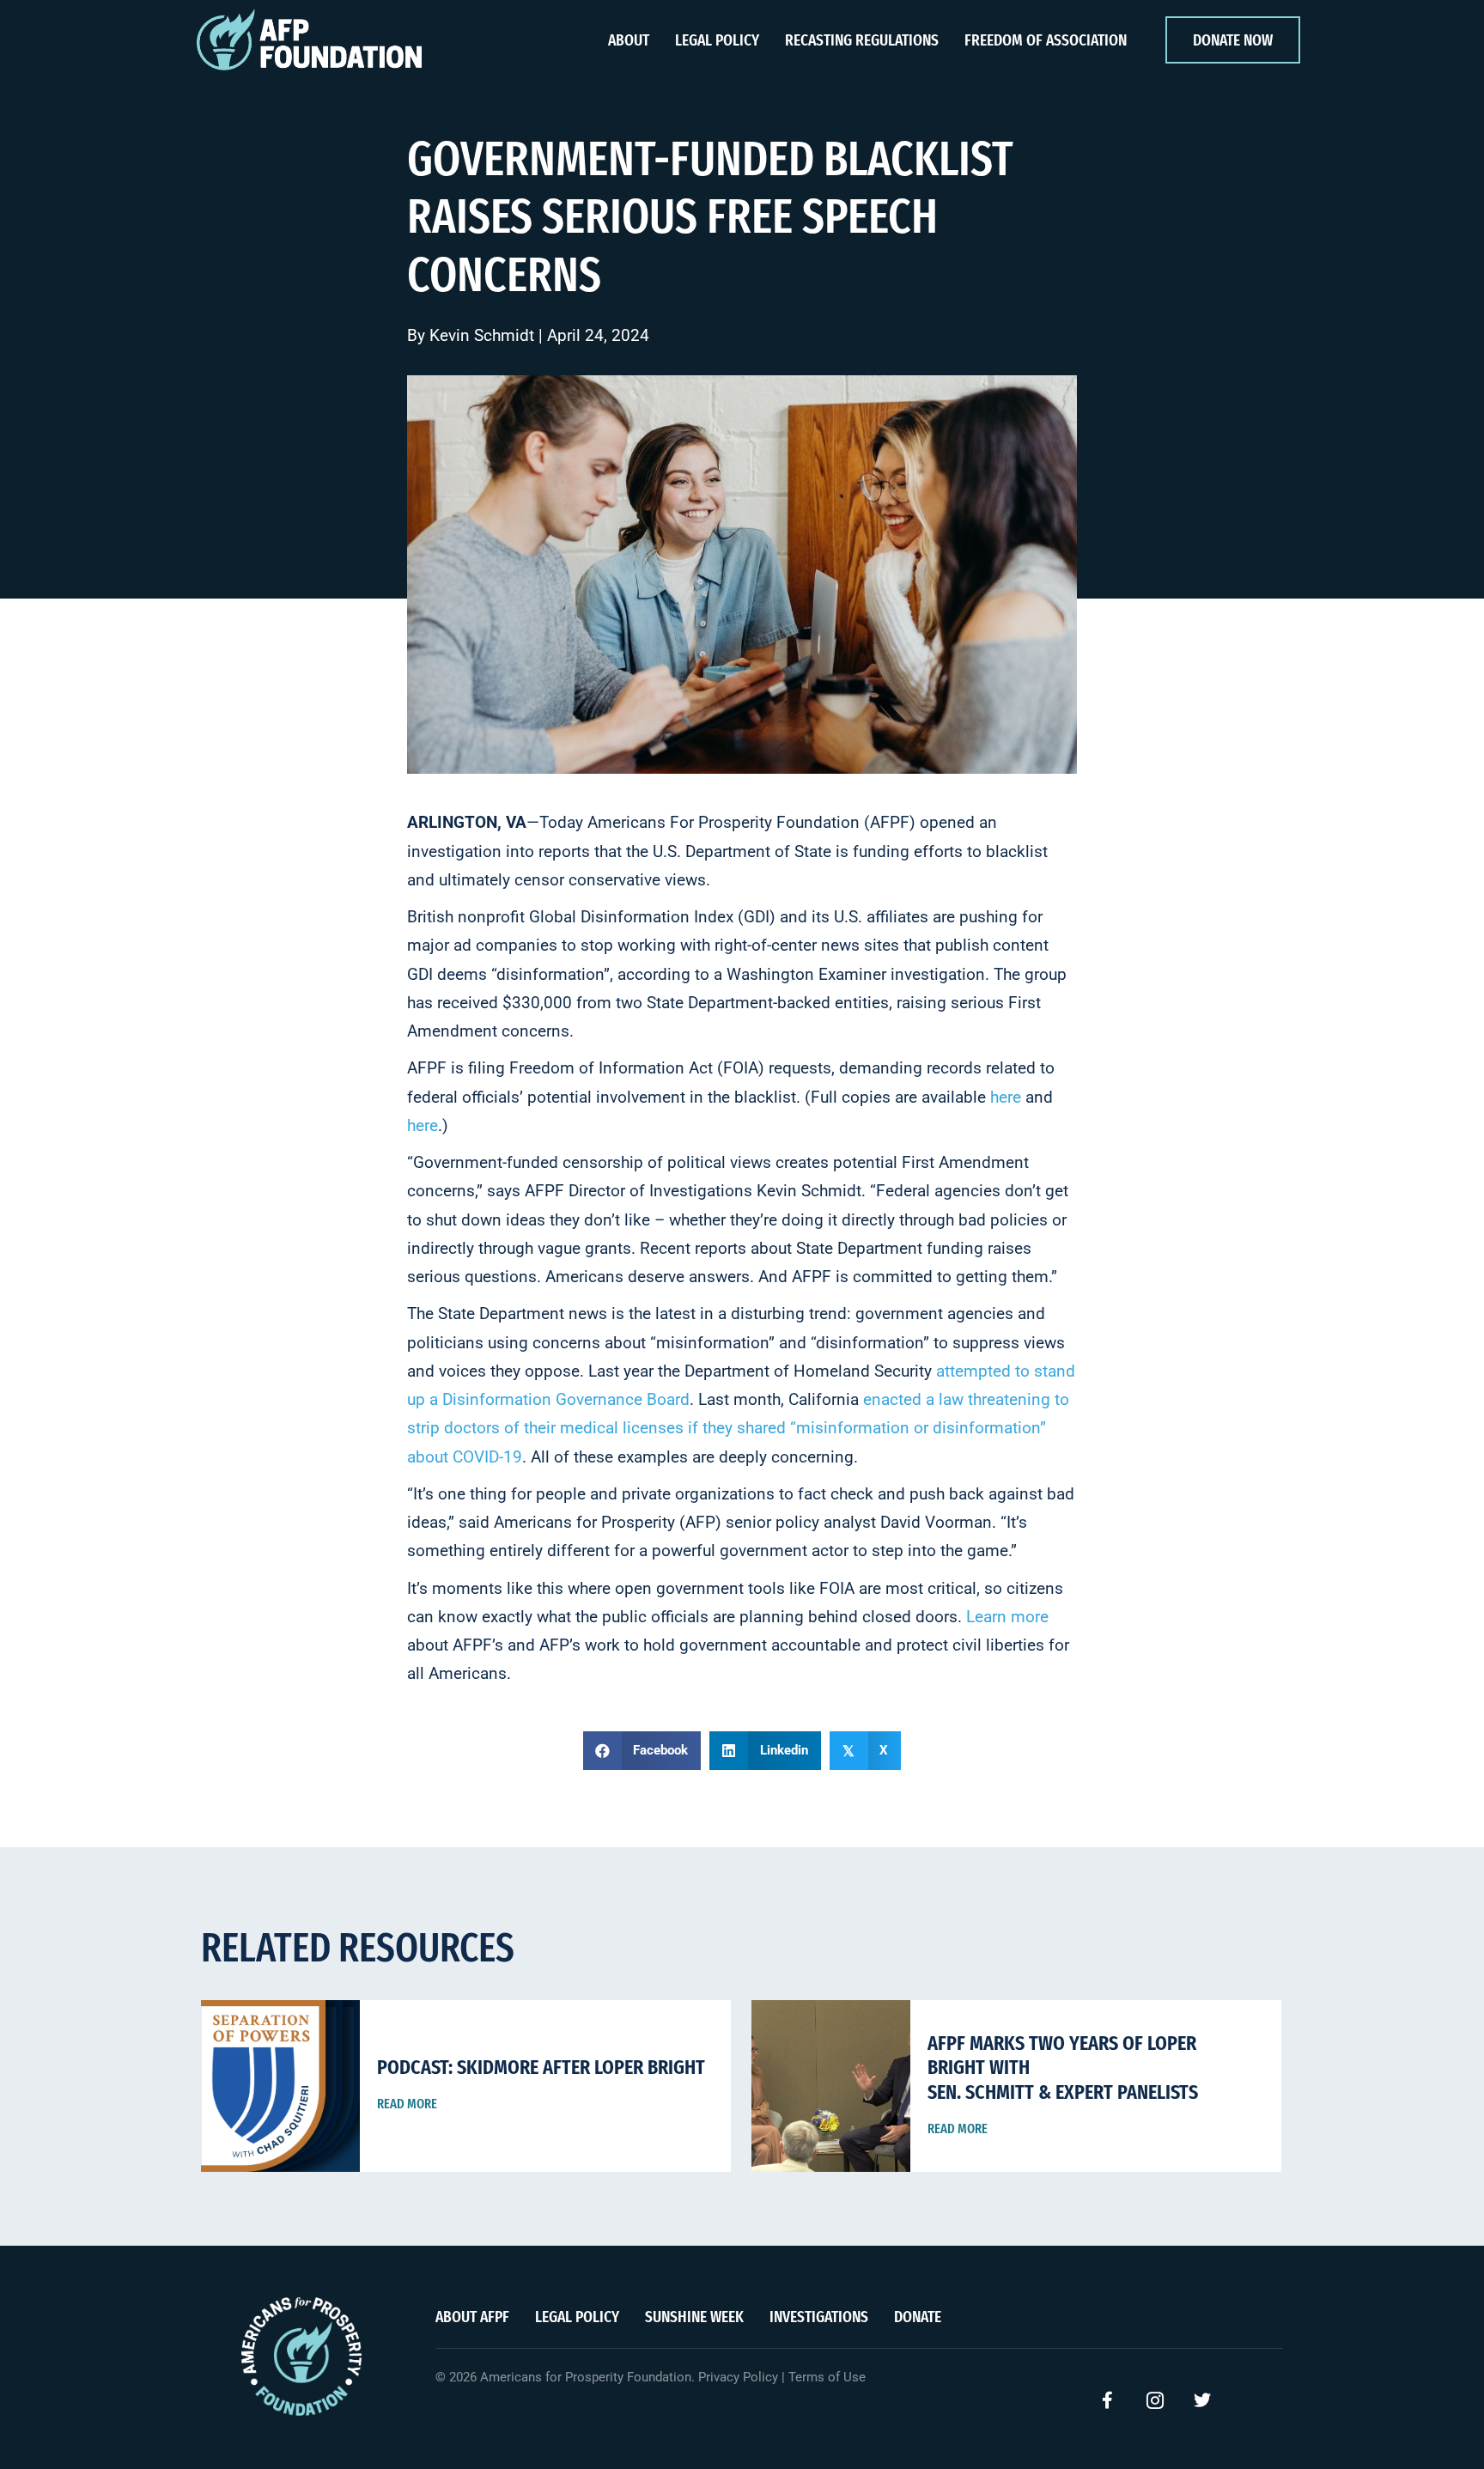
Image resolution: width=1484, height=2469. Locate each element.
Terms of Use (827, 2377)
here (1006, 1097)
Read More (407, 2104)
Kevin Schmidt (482, 335)
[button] (1108, 2400)
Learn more (1007, 1617)
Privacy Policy (738, 2377)
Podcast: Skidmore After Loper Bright (541, 2067)
